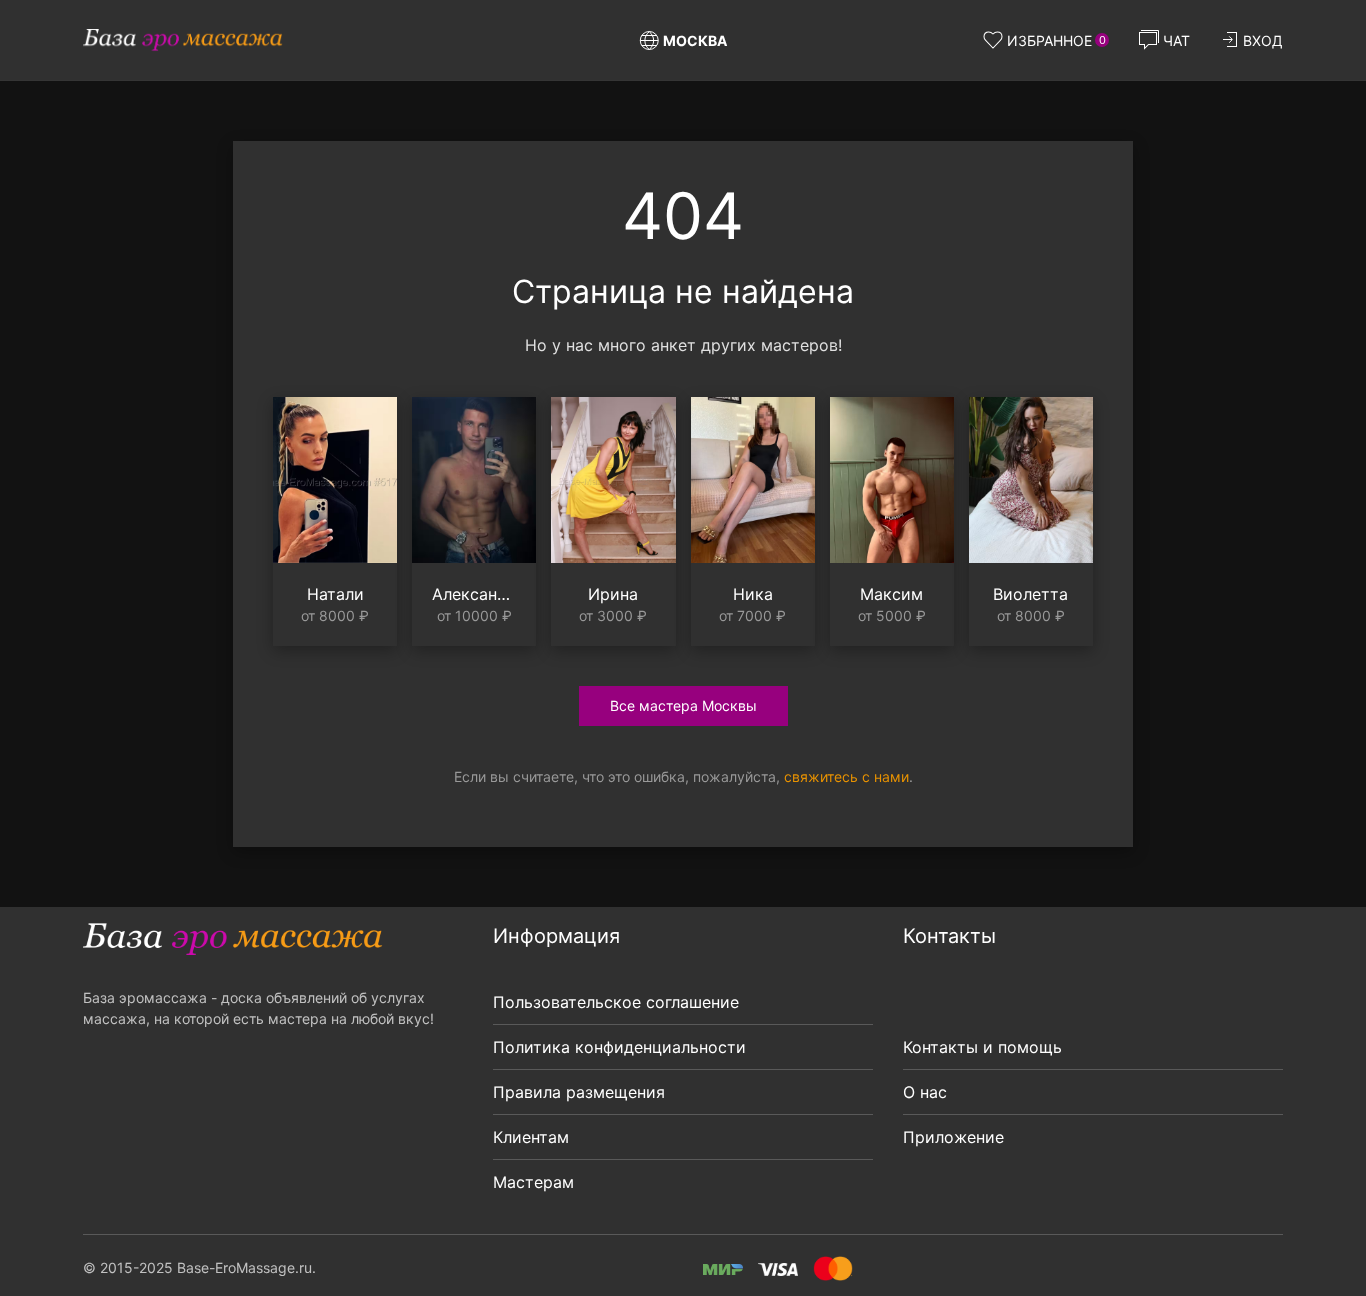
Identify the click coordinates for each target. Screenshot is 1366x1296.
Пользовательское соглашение (616, 1002)
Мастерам (533, 1182)
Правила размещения (579, 1092)
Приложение (953, 1137)
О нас (925, 1092)
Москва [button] (695, 40)
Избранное (1056, 40)
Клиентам (531, 1137)
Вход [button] (1263, 40)
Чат (1176, 40)
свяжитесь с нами (846, 776)
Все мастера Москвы (683, 705)
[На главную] (183, 40)
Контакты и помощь (982, 1047)
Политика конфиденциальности (619, 1047)
